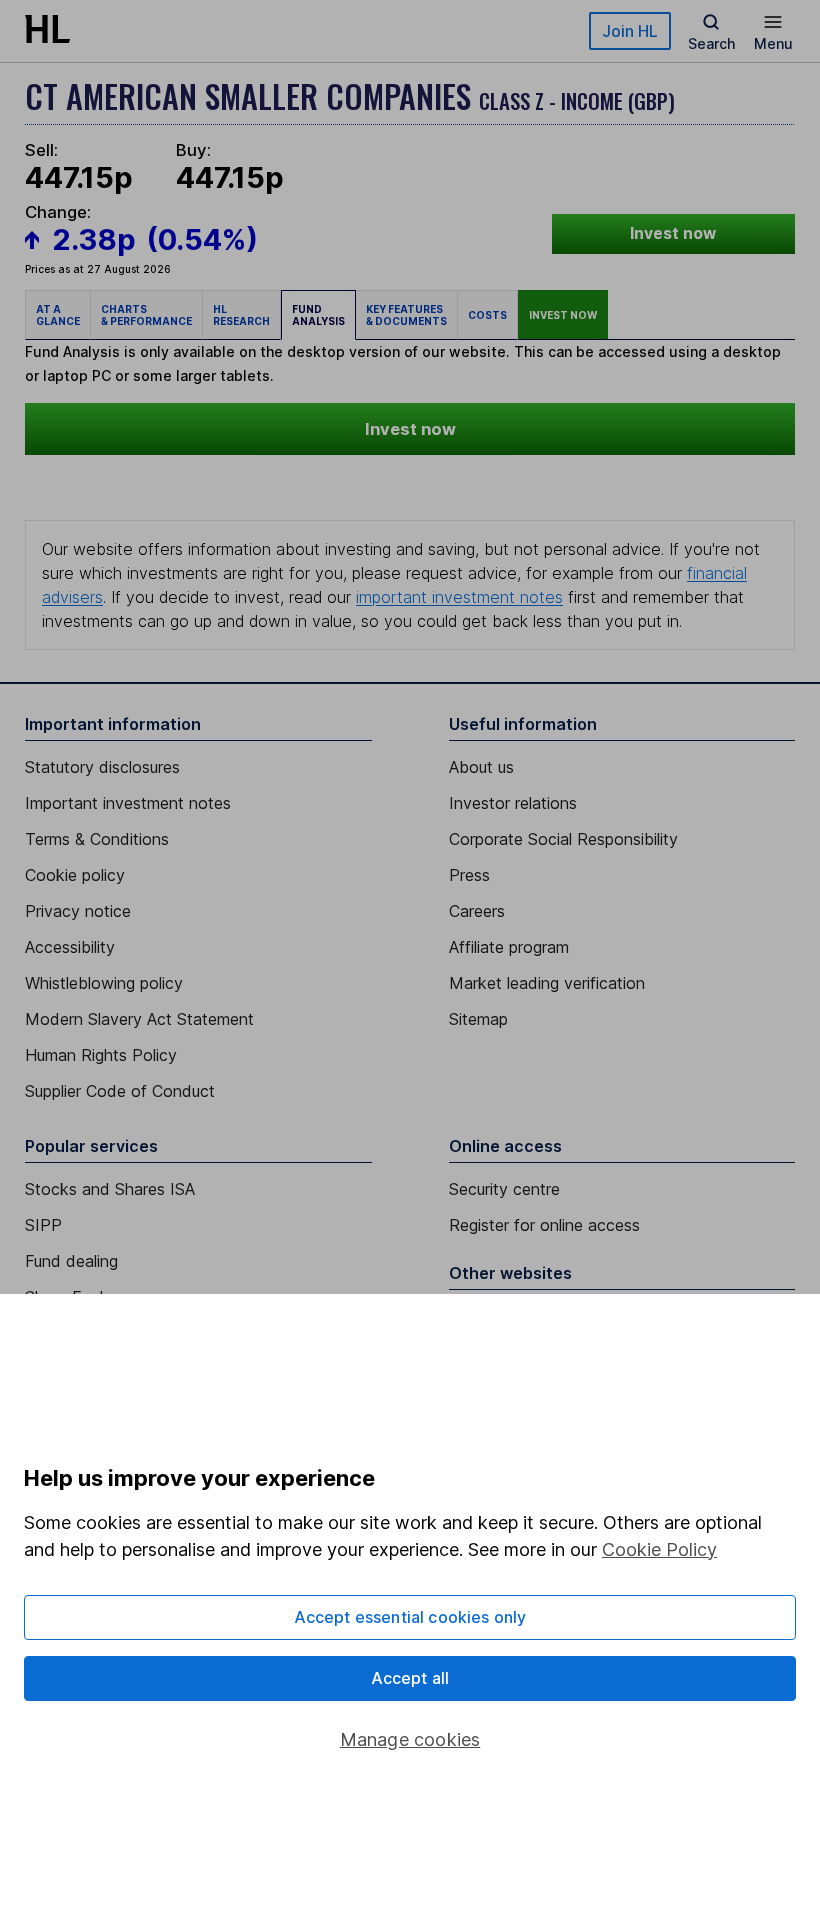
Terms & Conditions (97, 839)
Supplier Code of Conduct (120, 1091)
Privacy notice (78, 911)
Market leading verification (547, 983)
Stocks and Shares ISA (110, 1189)
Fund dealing (71, 1261)
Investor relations (513, 803)
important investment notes (459, 597)
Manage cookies (410, 1739)
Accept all (410, 1678)
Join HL (630, 31)
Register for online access (544, 1225)
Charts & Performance (146, 315)
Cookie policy (75, 875)
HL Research (241, 315)
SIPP (43, 1225)
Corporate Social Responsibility (563, 839)
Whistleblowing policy (104, 983)
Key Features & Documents (406, 315)
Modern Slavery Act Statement (139, 1019)
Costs (487, 315)
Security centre (504, 1189)
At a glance (58, 315)
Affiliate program (509, 947)
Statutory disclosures (102, 767)
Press (469, 875)
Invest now (673, 233)
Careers (477, 911)
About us (481, 767)
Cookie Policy (659, 1549)
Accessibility (70, 947)
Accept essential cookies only (410, 1617)
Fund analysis (318, 315)
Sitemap (478, 1019)
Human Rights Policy (101, 1055)
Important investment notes (128, 803)
